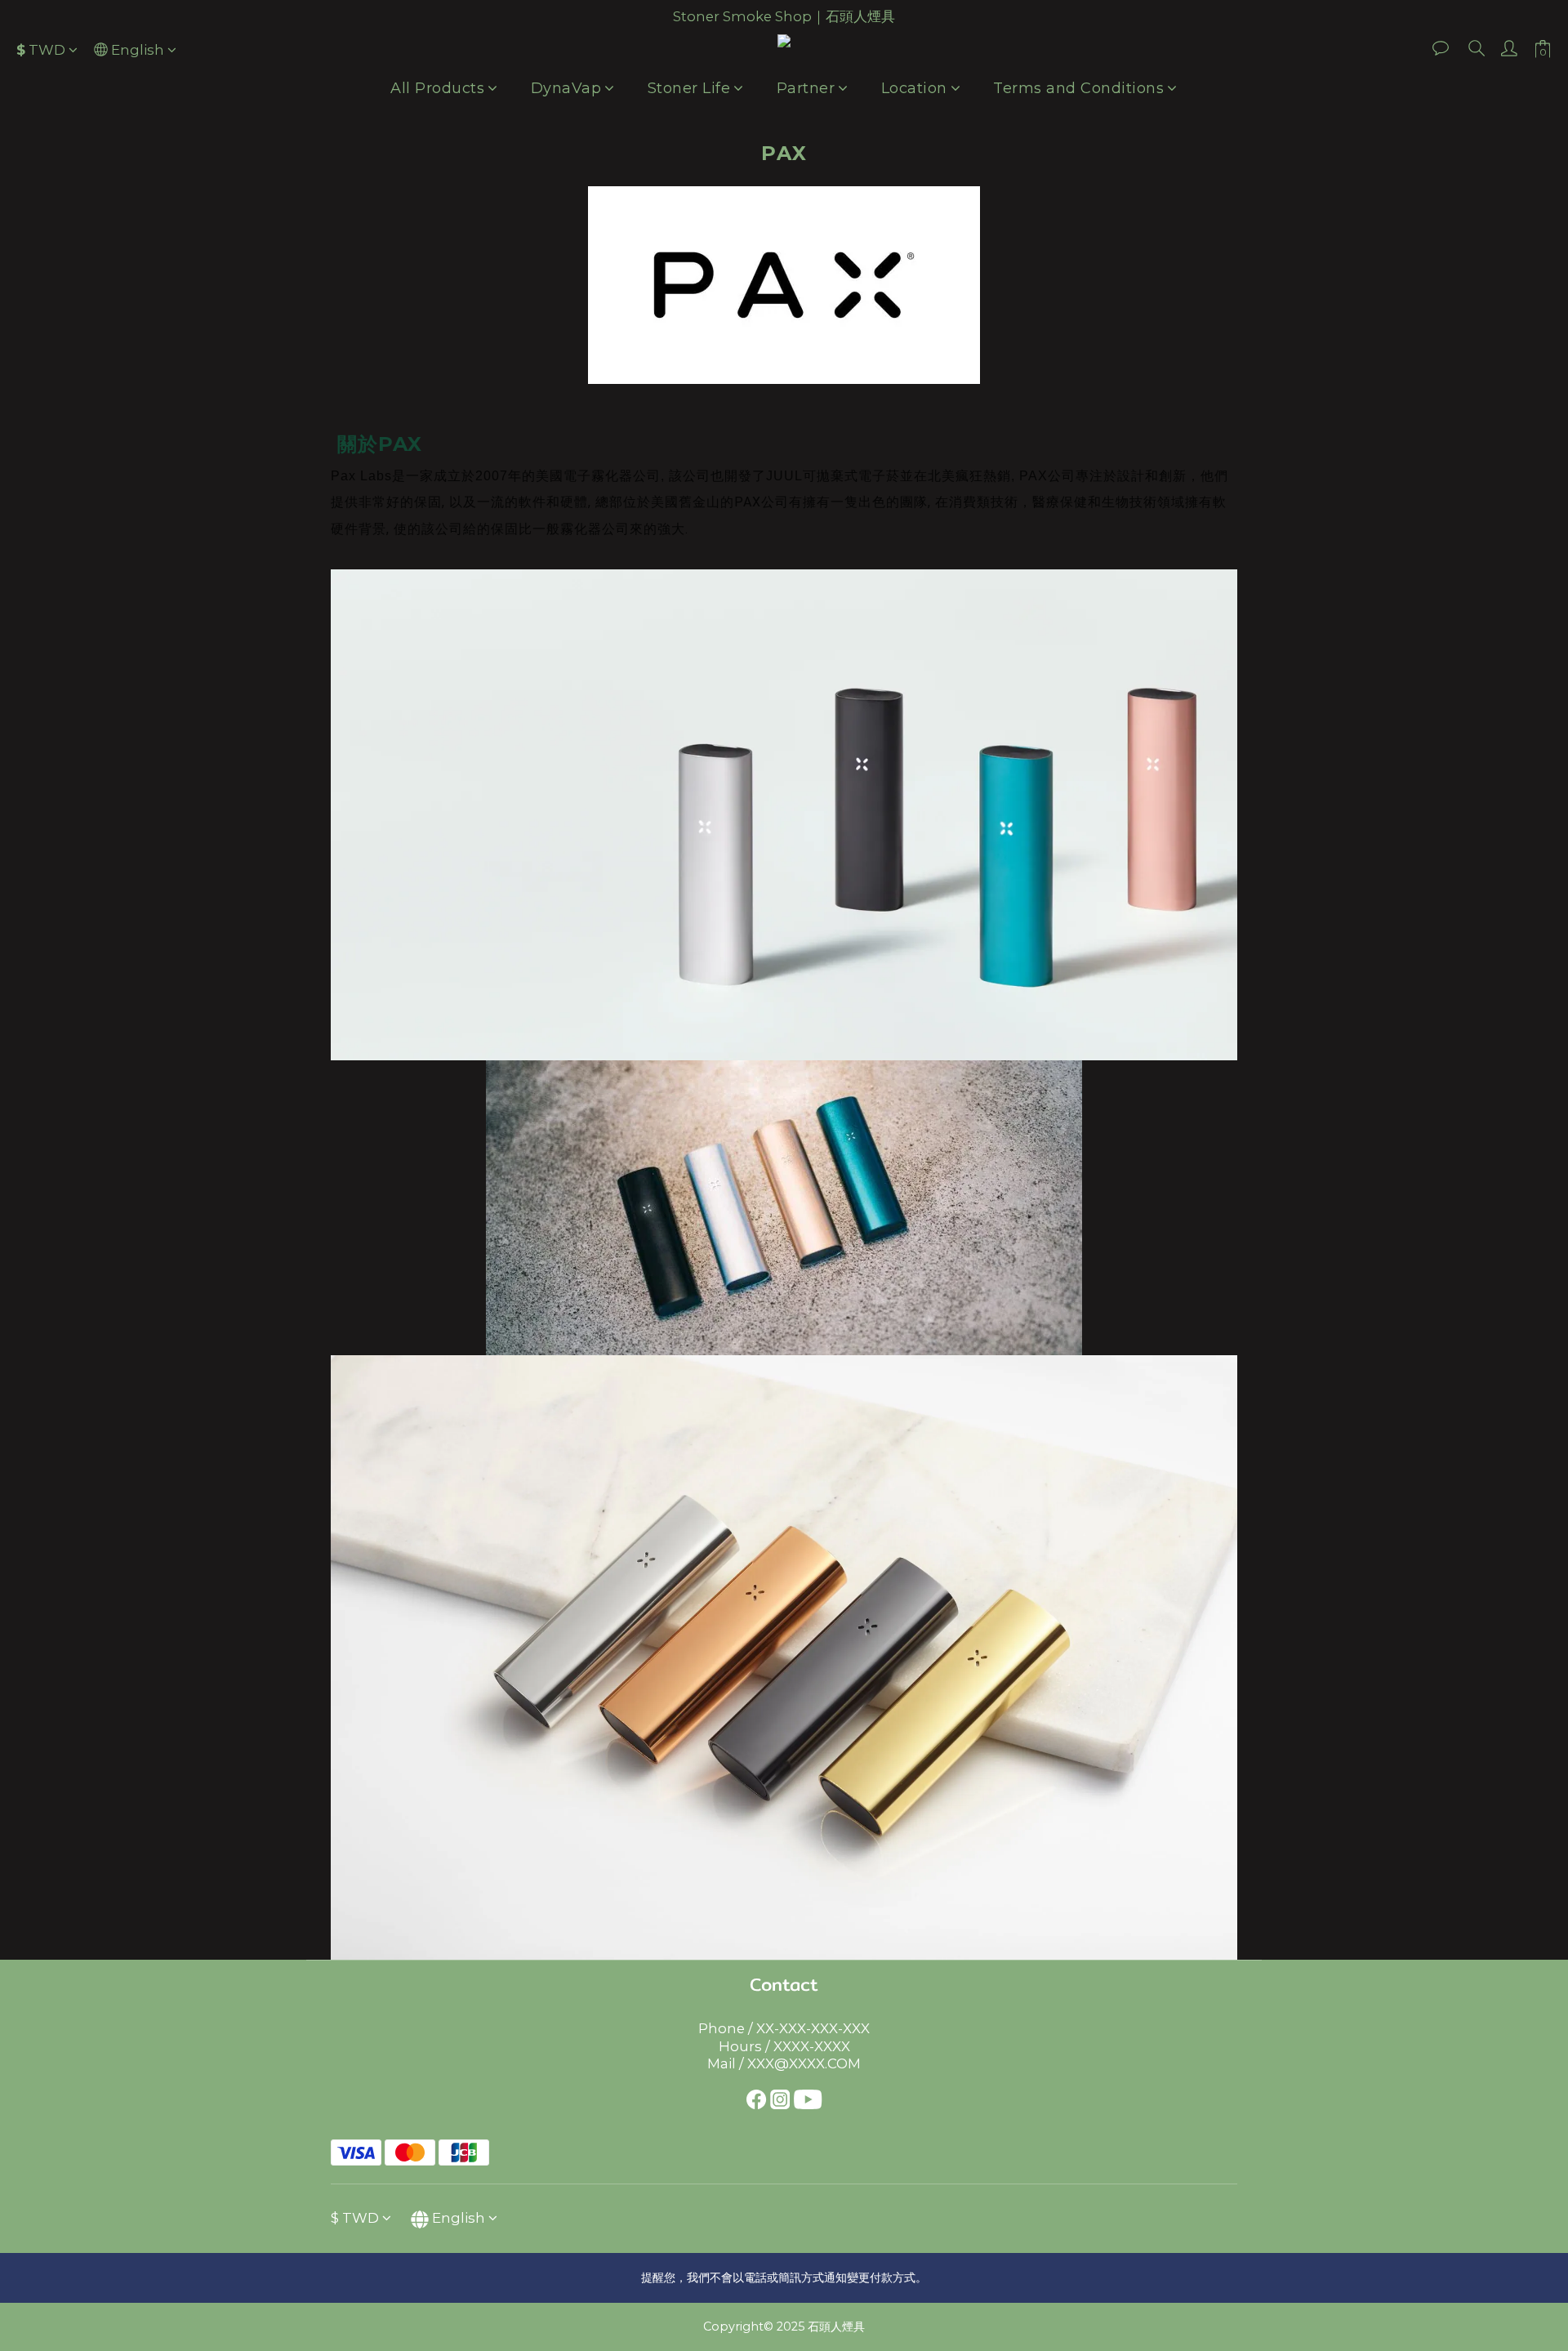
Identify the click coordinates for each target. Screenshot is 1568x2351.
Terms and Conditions (1078, 88)
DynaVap (566, 88)
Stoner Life (689, 88)
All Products (437, 88)
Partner (806, 88)
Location (914, 88)
